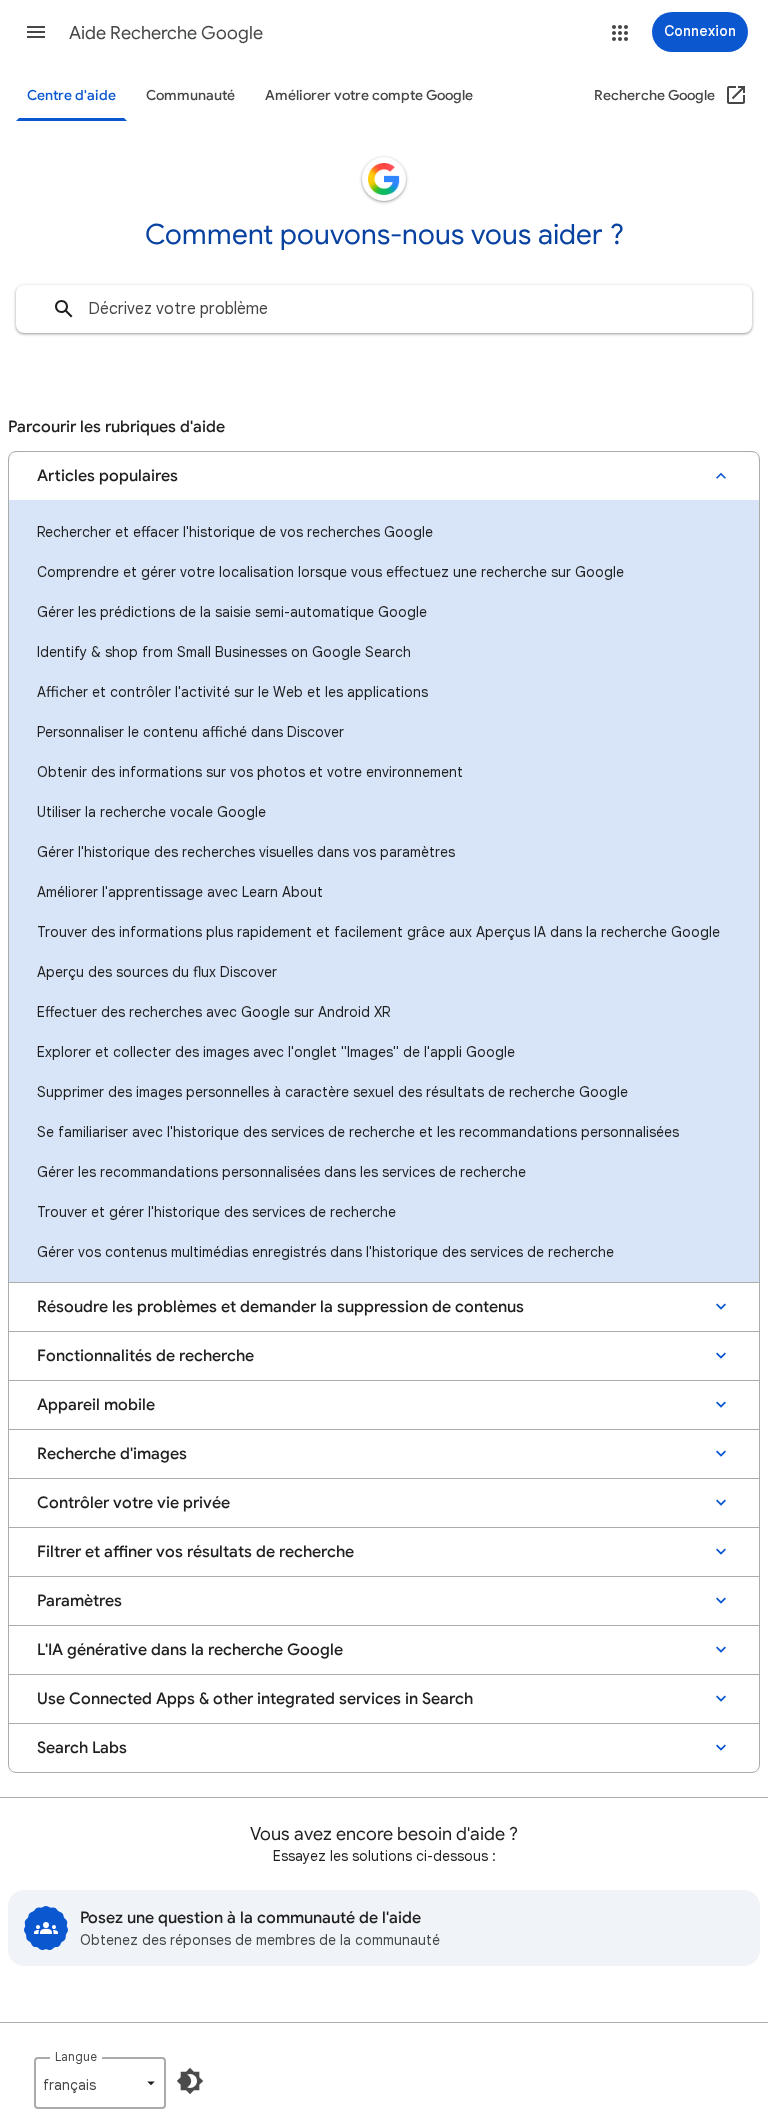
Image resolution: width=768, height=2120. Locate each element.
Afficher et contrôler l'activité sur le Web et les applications (232, 692)
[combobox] (384, 309)
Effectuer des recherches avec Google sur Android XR (213, 1012)
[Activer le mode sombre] (190, 2081)
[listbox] (100, 2083)
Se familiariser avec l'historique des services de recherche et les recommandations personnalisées (358, 1132)
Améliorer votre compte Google (369, 95)
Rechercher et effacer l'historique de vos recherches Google (235, 532)
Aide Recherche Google (166, 33)
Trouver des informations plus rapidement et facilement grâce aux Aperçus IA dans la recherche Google (378, 932)
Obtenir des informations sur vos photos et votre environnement (250, 772)
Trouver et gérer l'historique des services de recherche (216, 1212)
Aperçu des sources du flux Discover (157, 972)
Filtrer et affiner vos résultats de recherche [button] (195, 1552)
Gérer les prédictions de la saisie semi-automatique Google (232, 612)
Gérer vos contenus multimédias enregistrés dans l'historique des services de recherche (325, 1252)
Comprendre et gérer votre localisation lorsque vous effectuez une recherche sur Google (330, 572)
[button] (36, 32)
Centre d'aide (71, 95)
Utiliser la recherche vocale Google (151, 812)
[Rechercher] (64, 309)
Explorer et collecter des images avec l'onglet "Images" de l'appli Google (276, 1052)
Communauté (190, 95)
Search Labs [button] (82, 1748)
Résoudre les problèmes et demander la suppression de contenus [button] (280, 1307)
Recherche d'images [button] (112, 1454)
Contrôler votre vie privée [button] (133, 1503)
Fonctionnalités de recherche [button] (145, 1356)
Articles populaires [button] (107, 476)
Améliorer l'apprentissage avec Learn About (180, 892)
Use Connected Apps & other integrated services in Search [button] (255, 1699)
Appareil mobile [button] (96, 1405)
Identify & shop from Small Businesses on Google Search (224, 652)
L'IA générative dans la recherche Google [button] (190, 1650)
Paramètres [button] (79, 1601)
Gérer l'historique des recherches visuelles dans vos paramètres (246, 852)
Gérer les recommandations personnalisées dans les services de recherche (281, 1172)
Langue (76, 2056)
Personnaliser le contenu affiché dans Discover (190, 732)
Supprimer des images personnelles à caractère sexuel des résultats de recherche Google (332, 1092)
